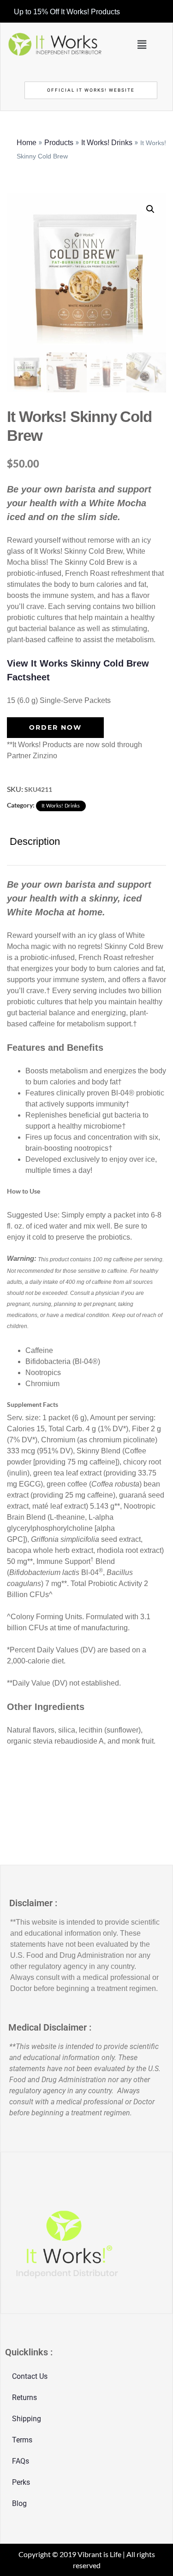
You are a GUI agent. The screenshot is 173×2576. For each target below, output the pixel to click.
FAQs (21, 2461)
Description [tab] (35, 841)
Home (27, 143)
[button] (142, 44)
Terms (22, 2440)
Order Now (55, 727)
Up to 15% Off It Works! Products (67, 12)
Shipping (27, 2419)
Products (59, 143)
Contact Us (30, 2376)
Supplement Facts (33, 1404)
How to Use (24, 1191)
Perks (21, 2482)
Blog (19, 2503)
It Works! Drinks (107, 143)
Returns (24, 2397)
